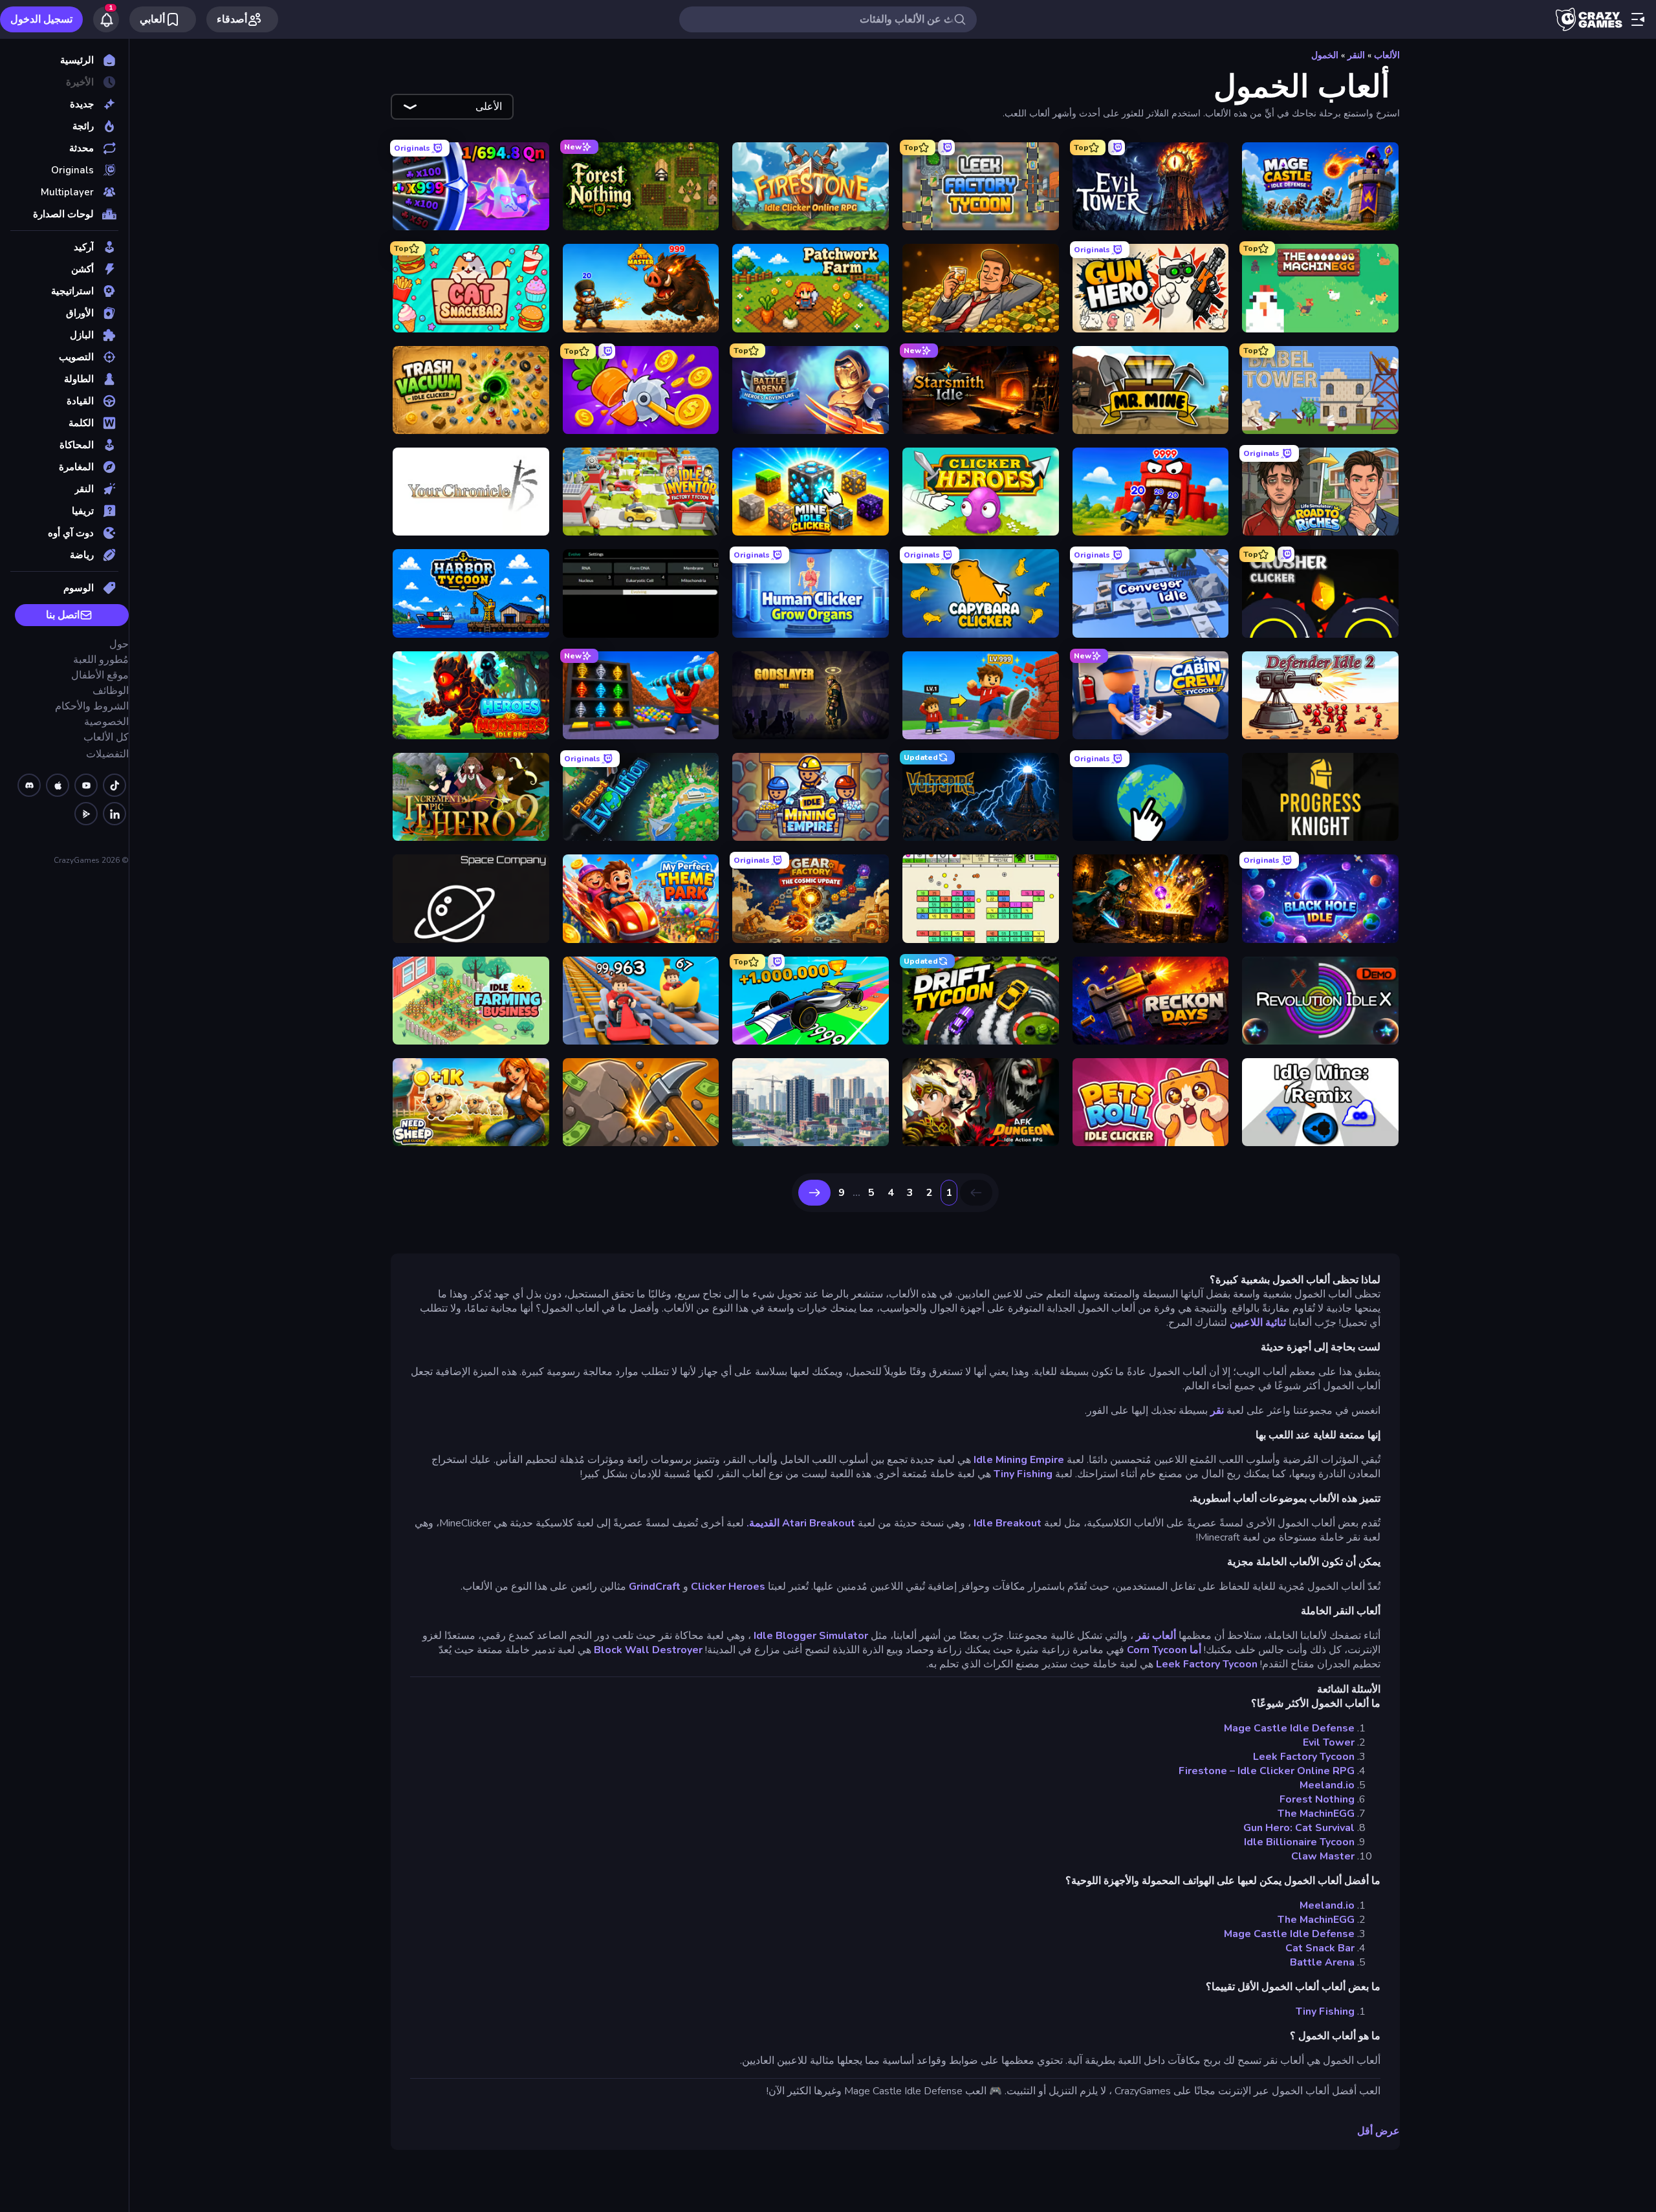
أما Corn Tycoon (1164, 1650)
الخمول (1325, 55)
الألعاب (1387, 55)
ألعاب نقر (1156, 1636)
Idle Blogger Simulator (811, 1636)
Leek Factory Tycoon (1207, 1664)
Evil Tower (1329, 1742)
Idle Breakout (1008, 1523)
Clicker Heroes (728, 1587)
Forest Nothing (1317, 1799)
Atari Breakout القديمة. (801, 1523)
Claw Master (1323, 1856)
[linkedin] (114, 814)
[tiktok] (114, 785)
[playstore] (86, 814)
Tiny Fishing (1023, 1474)
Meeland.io (1327, 1785)
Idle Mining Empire (1019, 1460)
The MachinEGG (1316, 1814)
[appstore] (58, 785)
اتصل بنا (63, 615)
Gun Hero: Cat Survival (1299, 1828)
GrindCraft (655, 1587)
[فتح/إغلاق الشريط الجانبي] (1638, 19)
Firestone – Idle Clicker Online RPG (1267, 1771)
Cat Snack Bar (1320, 1948)
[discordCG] (29, 785)
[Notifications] (106, 19)
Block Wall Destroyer (648, 1650)
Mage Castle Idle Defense (1289, 1728)
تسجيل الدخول (41, 19)
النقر (1356, 55)
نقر (1217, 1411)
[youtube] (86, 785)
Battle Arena (1322, 1962)
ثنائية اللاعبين (1258, 1323)
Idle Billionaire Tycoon (1299, 1842)
